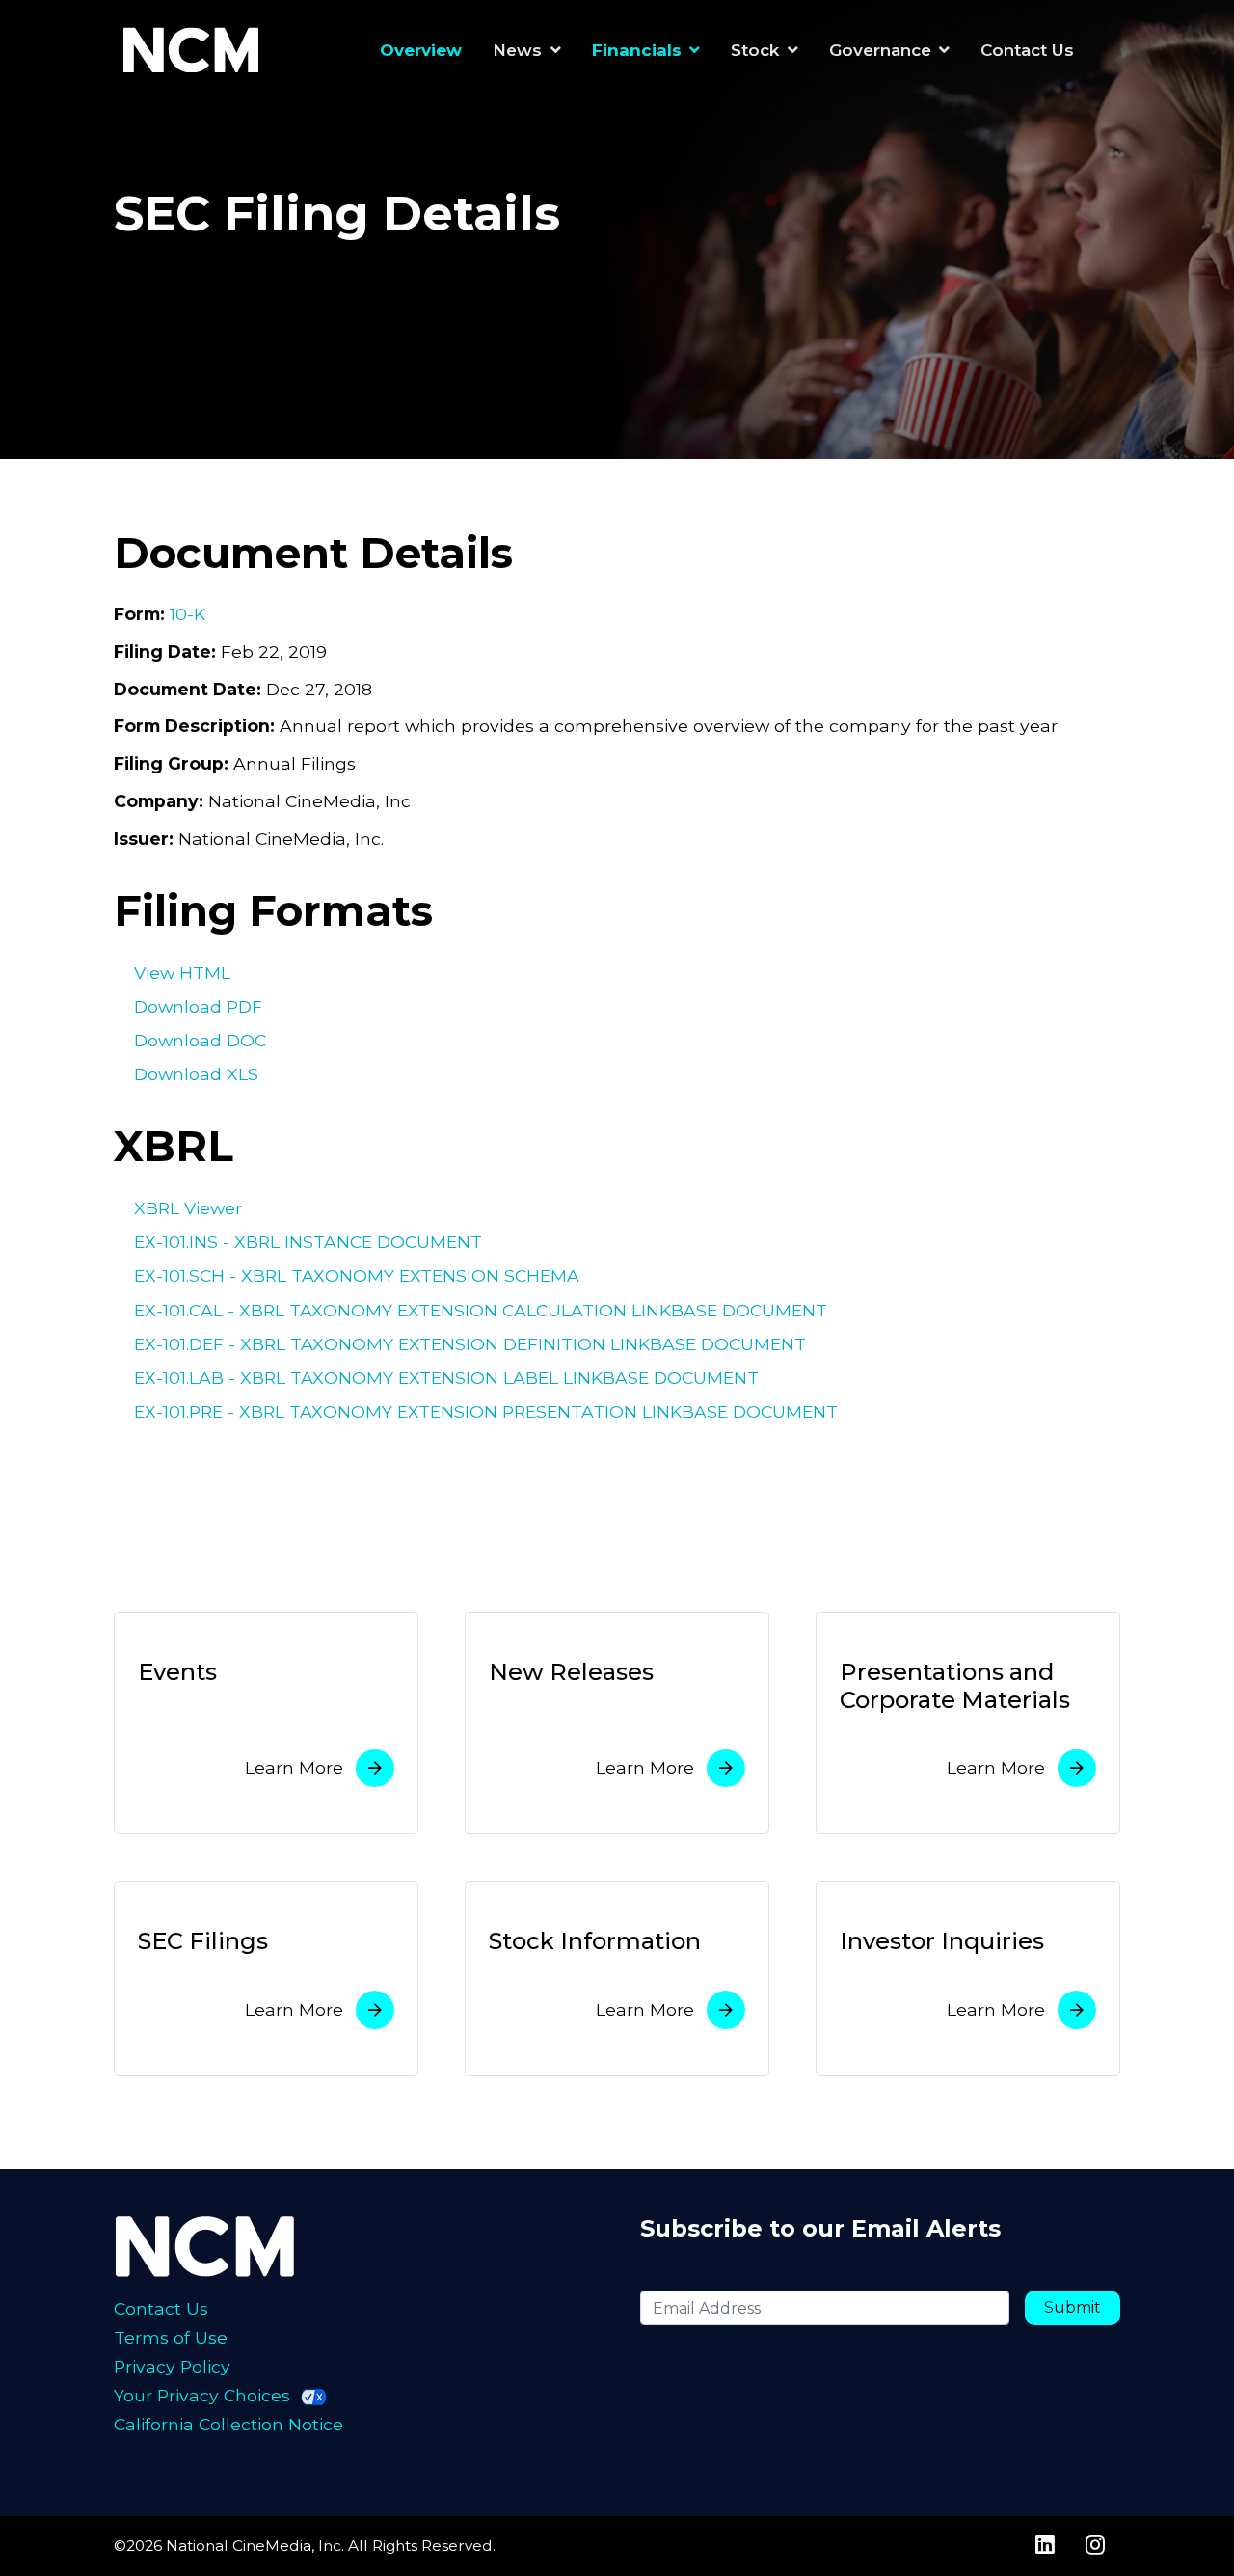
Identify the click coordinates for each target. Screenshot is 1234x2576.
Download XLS (196, 1074)
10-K (188, 614)
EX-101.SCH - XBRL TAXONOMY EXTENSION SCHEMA (357, 1275)
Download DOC (200, 1040)
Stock (755, 50)
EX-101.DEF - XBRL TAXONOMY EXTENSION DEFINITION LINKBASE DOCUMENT (470, 1344)
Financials (637, 50)
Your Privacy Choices (202, 2395)
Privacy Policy (172, 2366)
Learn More (294, 1767)
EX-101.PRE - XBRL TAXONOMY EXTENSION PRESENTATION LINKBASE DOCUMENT (486, 1411)
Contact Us (1027, 50)
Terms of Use (171, 2337)
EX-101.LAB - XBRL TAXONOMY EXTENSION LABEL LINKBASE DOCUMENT (446, 1378)
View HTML (182, 973)
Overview (421, 50)
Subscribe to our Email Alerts (820, 2229)
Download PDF (198, 1006)
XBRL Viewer (188, 1208)
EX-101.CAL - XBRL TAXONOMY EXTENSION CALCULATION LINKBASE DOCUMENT (481, 1310)
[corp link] (195, 50)
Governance (880, 50)
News (517, 50)
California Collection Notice (228, 2424)
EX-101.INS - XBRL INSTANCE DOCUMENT (308, 1242)
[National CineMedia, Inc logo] (240, 2245)
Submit (1073, 2307)
